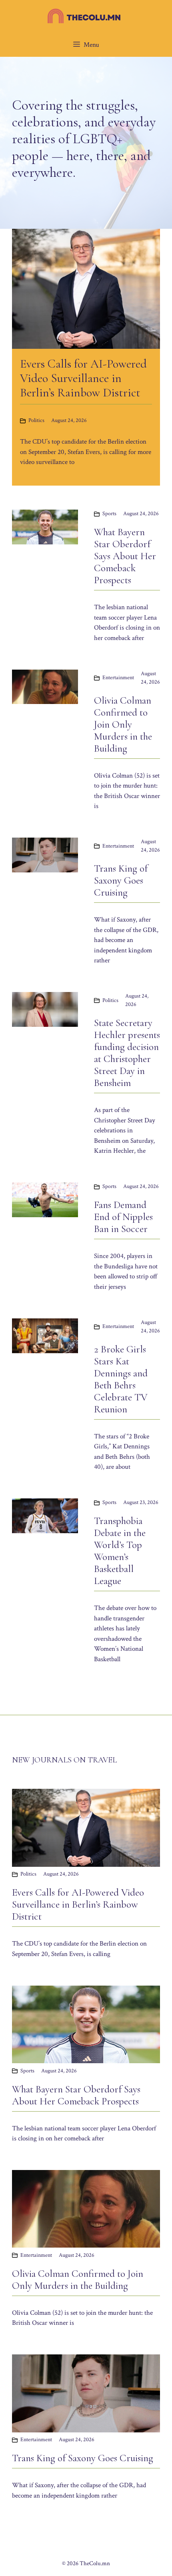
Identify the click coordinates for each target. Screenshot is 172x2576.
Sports (109, 514)
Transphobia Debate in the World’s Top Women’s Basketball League (120, 1551)
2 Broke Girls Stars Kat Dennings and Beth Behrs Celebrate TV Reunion (121, 1379)
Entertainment (118, 678)
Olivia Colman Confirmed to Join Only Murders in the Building (123, 724)
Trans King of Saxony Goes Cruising (121, 880)
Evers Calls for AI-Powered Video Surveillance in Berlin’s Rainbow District (78, 1904)
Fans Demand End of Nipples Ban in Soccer (123, 1217)
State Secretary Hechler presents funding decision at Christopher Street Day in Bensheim (127, 1053)
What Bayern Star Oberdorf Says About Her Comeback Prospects (125, 556)
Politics (36, 420)
